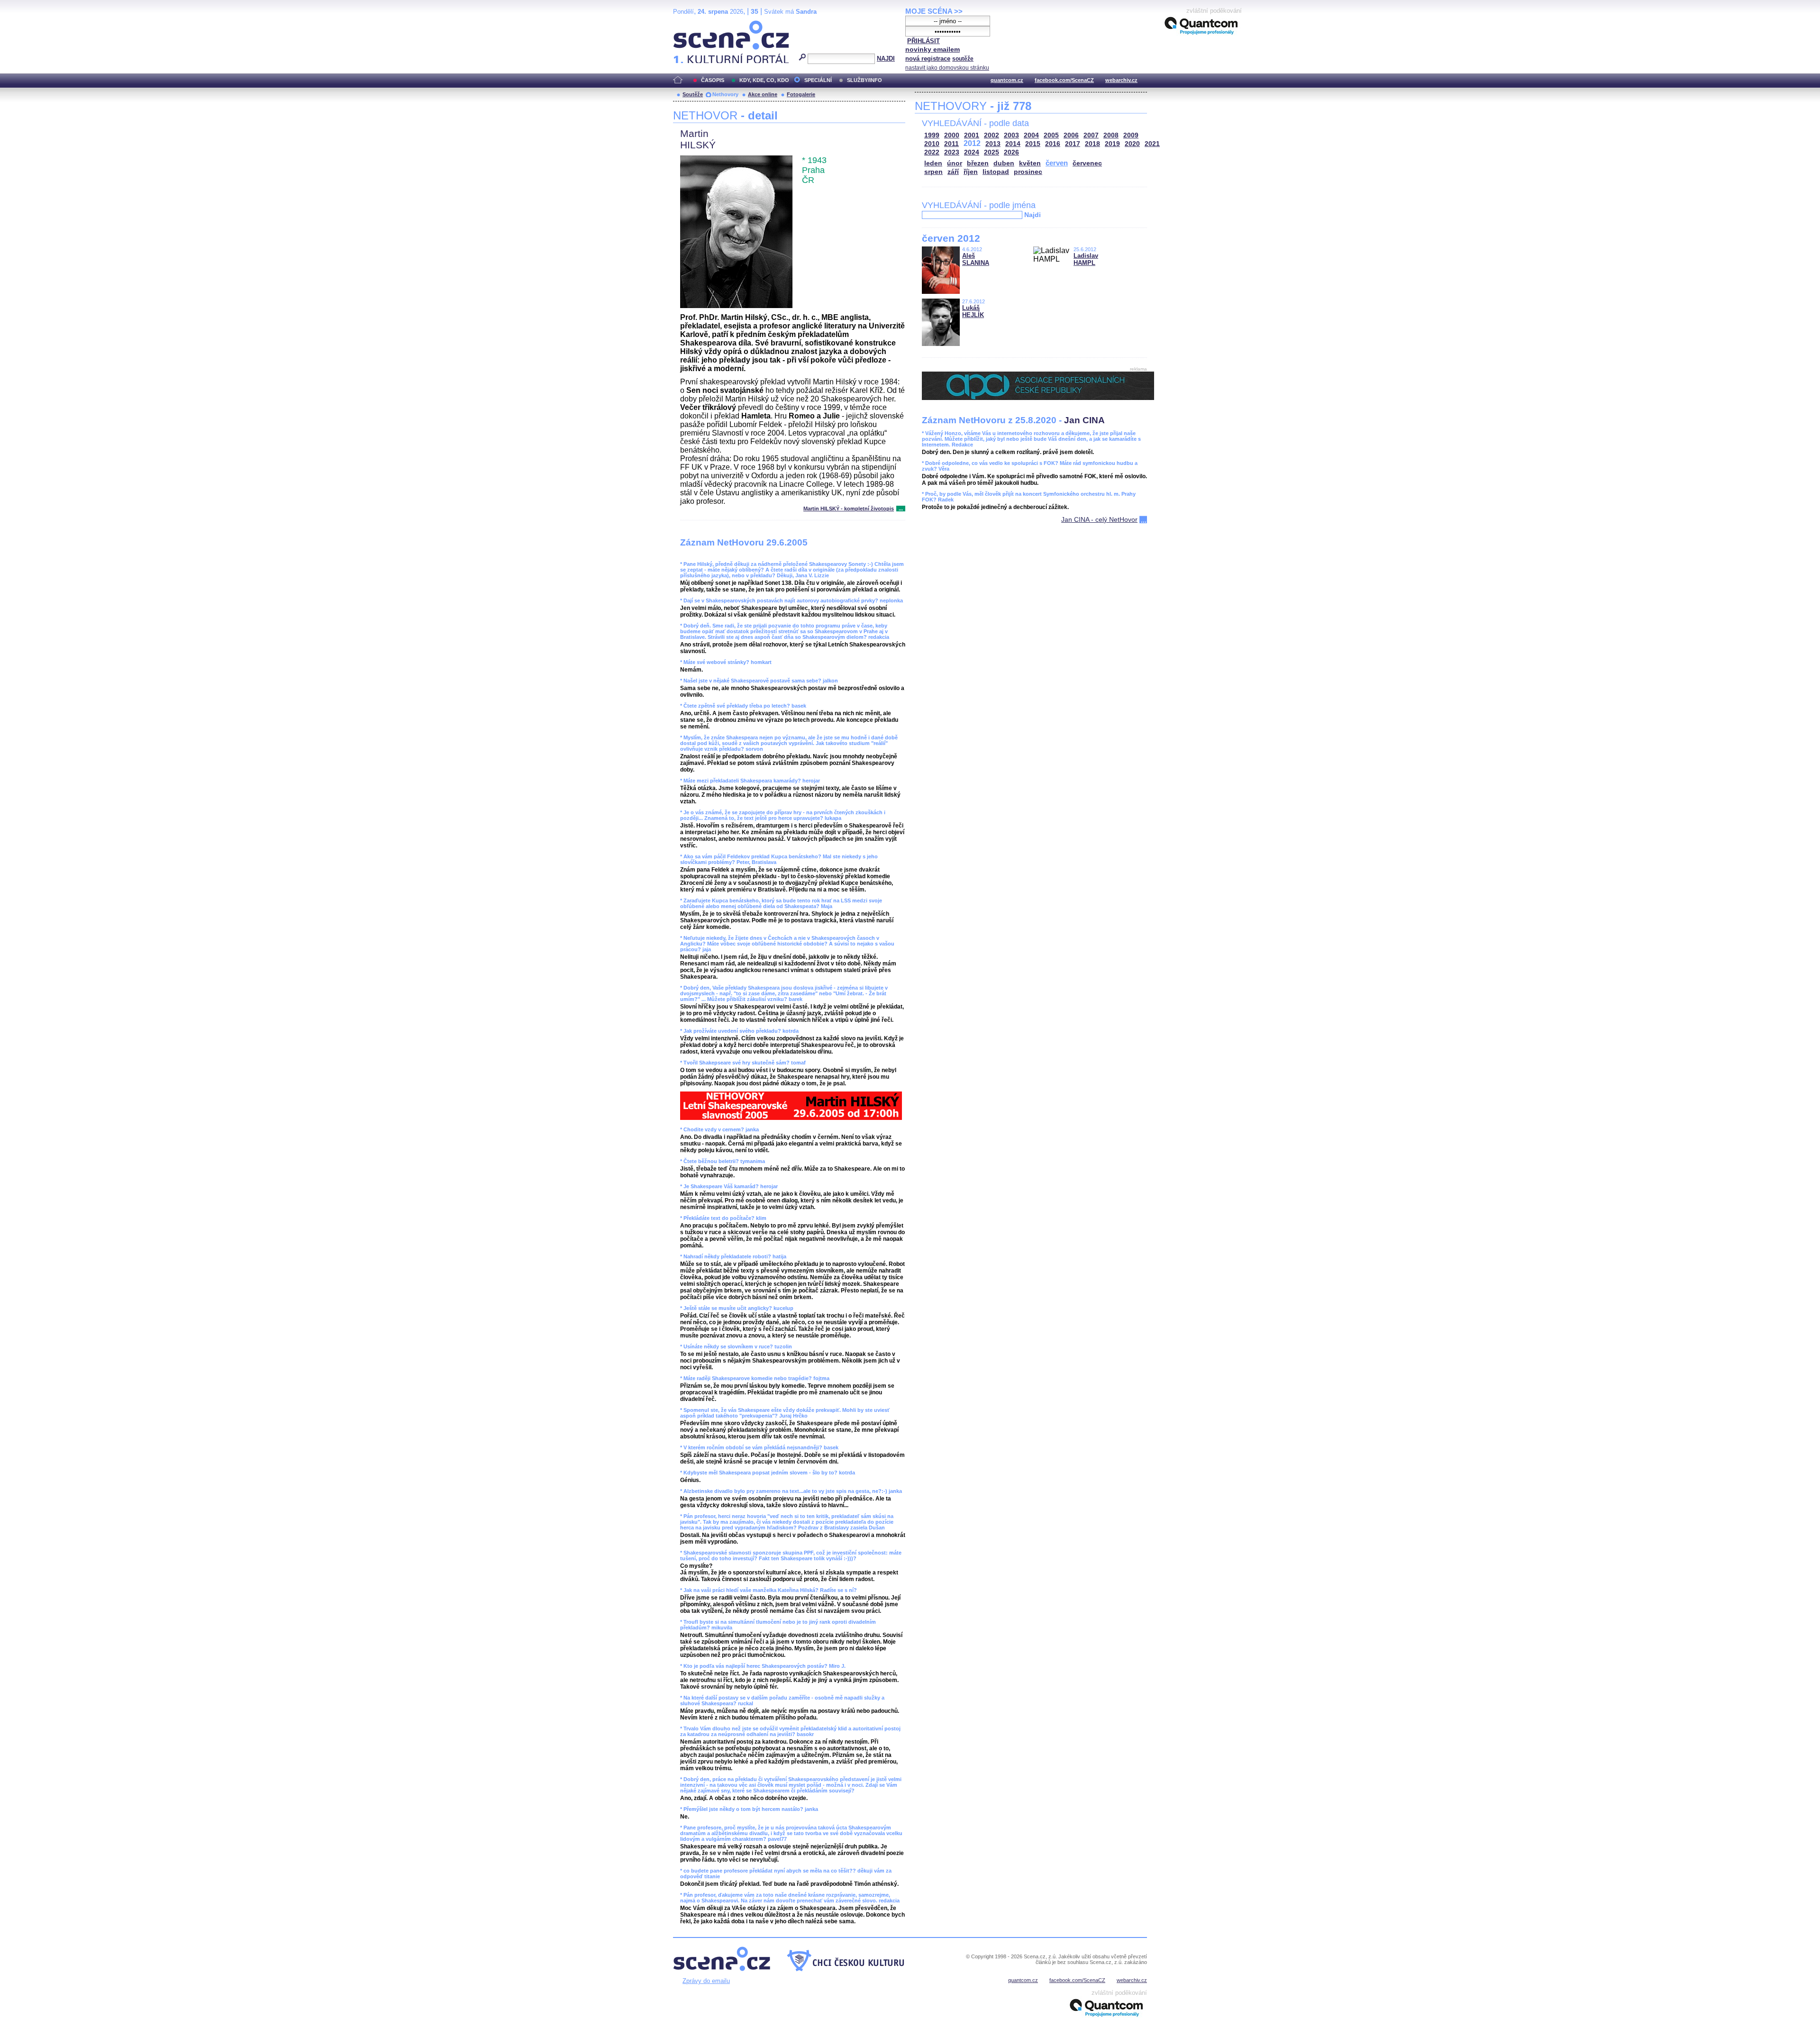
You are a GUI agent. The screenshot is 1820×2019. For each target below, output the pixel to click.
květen (1030, 163)
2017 (1073, 144)
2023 (952, 152)
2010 (932, 144)
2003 (1011, 135)
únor (955, 163)
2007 (1091, 135)
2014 (1013, 144)
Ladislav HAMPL (1086, 259)
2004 (1031, 135)
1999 (932, 135)
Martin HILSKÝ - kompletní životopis (849, 509)
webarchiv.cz (1121, 80)
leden (933, 163)
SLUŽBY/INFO (864, 80)
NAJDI (886, 59)
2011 (951, 144)
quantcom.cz (1007, 80)
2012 (972, 143)
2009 (1131, 135)
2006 (1071, 135)
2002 (992, 135)
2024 (972, 152)
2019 (1112, 144)
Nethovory (725, 94)
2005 (1051, 135)
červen (1057, 163)
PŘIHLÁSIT (924, 41)
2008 (1111, 135)
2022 (932, 152)
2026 (1011, 152)
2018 (1092, 144)
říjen (971, 172)
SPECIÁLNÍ (818, 80)
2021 (1152, 144)
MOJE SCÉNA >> (934, 11)
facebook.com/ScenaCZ (1064, 80)
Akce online (763, 94)
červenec (1087, 163)
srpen (933, 172)
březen (978, 163)
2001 (972, 135)
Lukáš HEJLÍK (973, 311)
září (953, 172)
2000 (952, 135)
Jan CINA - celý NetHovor (1099, 519)
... (901, 509)
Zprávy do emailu (706, 1981)
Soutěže (693, 94)
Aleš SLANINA (976, 259)
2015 (1033, 144)
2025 (992, 152)
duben (1004, 163)
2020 (1132, 144)
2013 (993, 144)
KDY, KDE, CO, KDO (764, 80)
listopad (996, 172)
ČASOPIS (713, 80)
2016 (1053, 144)
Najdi (1033, 215)
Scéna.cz (689, 24)
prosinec (1028, 172)
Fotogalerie (801, 94)
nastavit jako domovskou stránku (947, 68)
